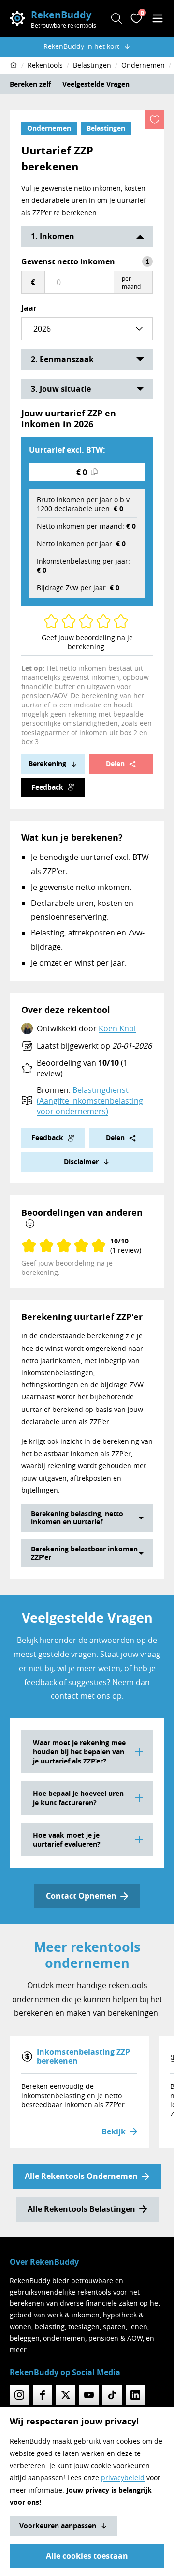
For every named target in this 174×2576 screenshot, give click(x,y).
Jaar (29, 308)
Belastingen (106, 128)
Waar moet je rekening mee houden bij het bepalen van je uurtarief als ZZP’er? (79, 1752)
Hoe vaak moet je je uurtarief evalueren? (67, 1840)
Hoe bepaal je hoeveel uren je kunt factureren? (78, 1798)
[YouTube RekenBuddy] (89, 2395)
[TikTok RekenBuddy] (112, 2395)
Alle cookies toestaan (87, 2556)
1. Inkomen (53, 236)
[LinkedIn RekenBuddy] (135, 2395)
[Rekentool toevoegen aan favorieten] (155, 120)
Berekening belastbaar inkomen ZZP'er (84, 1553)
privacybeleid (123, 2477)
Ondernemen (49, 128)
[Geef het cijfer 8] (107, 621)
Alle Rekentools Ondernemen (81, 2176)
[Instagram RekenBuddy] (19, 2395)
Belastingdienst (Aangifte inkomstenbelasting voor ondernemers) (90, 1101)
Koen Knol (117, 1028)
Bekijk (114, 2131)
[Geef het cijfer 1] (47, 621)
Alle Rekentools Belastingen (81, 2209)
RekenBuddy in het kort (81, 46)
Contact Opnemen (81, 1896)
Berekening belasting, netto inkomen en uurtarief (77, 1518)
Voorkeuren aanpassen (58, 2525)
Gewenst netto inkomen (68, 261)
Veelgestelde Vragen (96, 84)
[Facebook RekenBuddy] (43, 2395)
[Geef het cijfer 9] (117, 621)
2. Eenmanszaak (62, 359)
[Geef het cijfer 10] (125, 621)
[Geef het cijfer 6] (90, 621)
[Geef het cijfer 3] (65, 621)
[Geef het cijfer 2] (55, 621)
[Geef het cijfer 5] (82, 621)
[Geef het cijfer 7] (100, 621)
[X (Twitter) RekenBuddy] (66, 2395)
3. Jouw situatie (61, 389)
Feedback (47, 787)
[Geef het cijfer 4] (72, 621)
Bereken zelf (30, 84)
